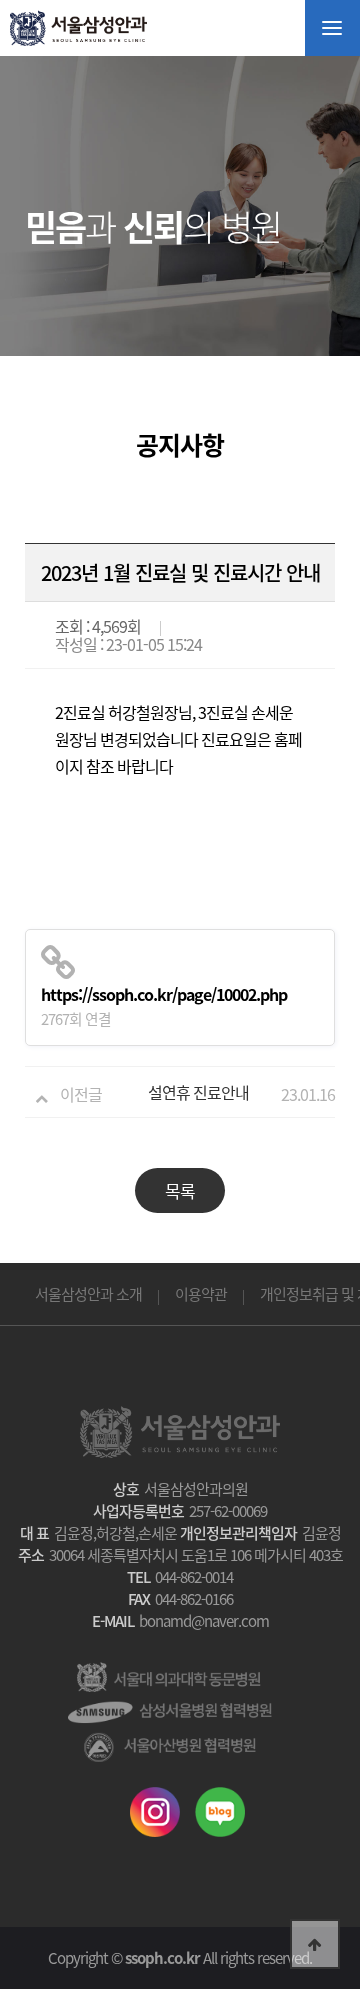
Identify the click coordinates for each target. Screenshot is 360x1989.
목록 (180, 1190)
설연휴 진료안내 (198, 1092)
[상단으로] (315, 1944)
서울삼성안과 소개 (88, 1294)
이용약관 (201, 1294)
